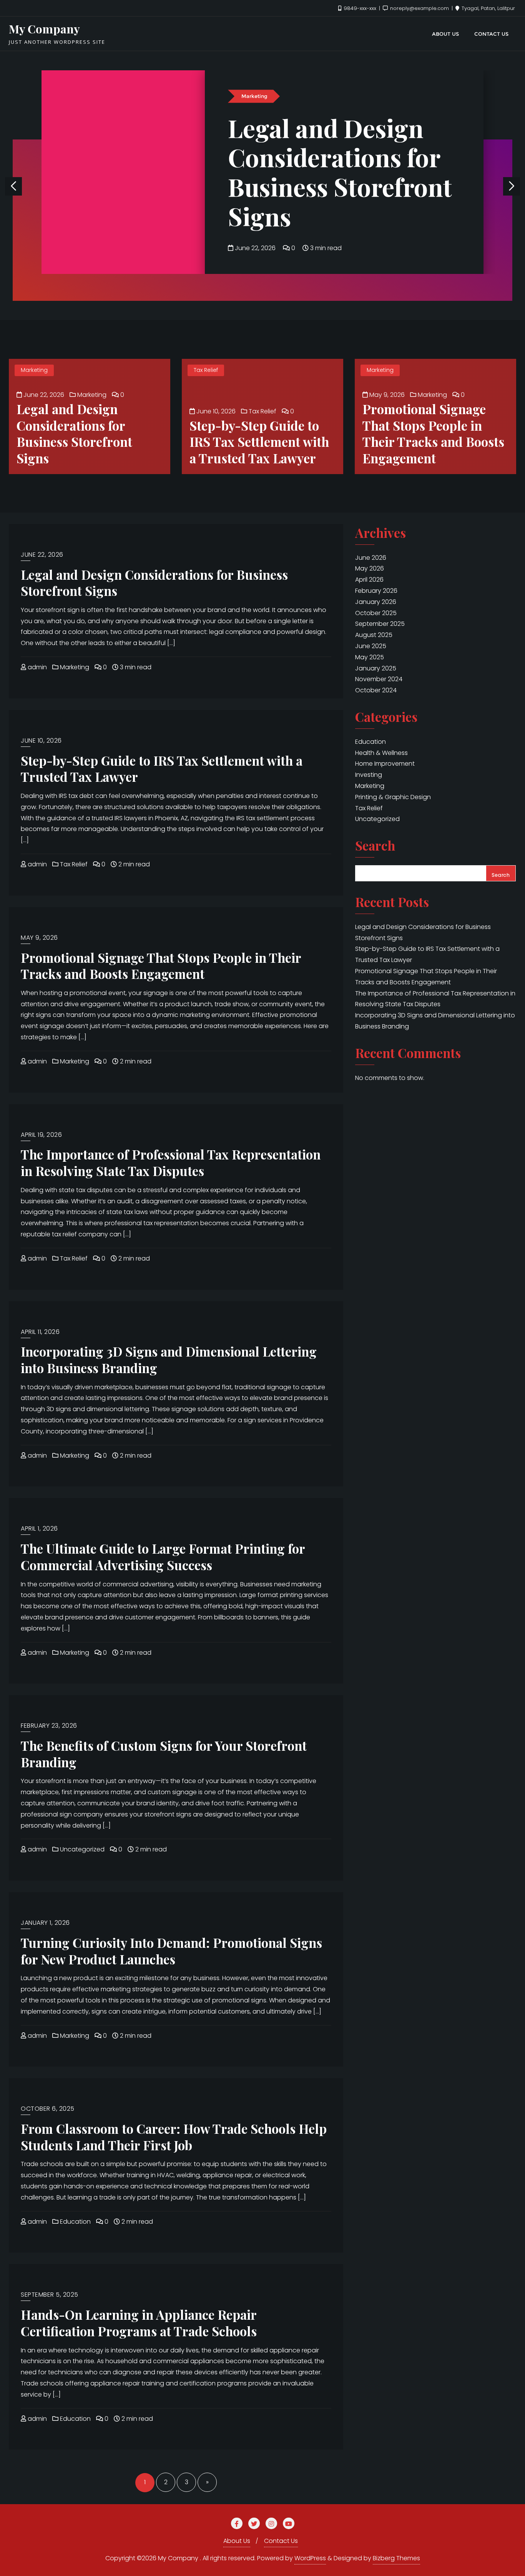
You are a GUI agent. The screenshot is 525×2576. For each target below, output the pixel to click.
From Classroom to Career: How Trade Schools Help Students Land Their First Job (174, 2137)
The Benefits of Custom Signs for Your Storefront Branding (164, 1754)
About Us (237, 2541)
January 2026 (376, 602)
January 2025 (376, 668)
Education (75, 2222)
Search (375, 846)
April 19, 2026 (41, 1135)
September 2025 (380, 624)
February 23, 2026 (49, 1726)
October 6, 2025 (48, 2109)
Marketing (254, 96)
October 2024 (376, 690)
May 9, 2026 (386, 395)
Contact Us (281, 2541)
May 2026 (370, 568)
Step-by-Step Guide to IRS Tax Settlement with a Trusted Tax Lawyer (259, 442)
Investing (369, 775)
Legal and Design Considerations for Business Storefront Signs (340, 172)
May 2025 (370, 657)
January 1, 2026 (45, 1923)
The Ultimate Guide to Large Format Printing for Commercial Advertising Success (163, 1557)
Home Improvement (385, 764)
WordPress (310, 2558)
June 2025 (371, 646)
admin (37, 667)
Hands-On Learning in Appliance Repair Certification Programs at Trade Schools (139, 2323)
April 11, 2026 (40, 1332)
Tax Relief (206, 370)
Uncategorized (81, 1849)
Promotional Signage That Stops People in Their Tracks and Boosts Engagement (433, 433)
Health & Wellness (381, 753)
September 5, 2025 (50, 2295)
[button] (512, 186)
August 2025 (374, 635)
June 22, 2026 (255, 248)
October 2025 (376, 613)
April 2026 (369, 580)
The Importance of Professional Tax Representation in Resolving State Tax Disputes (171, 1162)
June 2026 (371, 558)
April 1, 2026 (39, 1529)
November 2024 (379, 679)
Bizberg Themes (396, 2558)
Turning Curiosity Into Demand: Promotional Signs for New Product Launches (171, 1951)
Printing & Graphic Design (393, 797)
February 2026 (376, 591)
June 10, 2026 (215, 411)
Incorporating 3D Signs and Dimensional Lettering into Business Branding (169, 1359)
